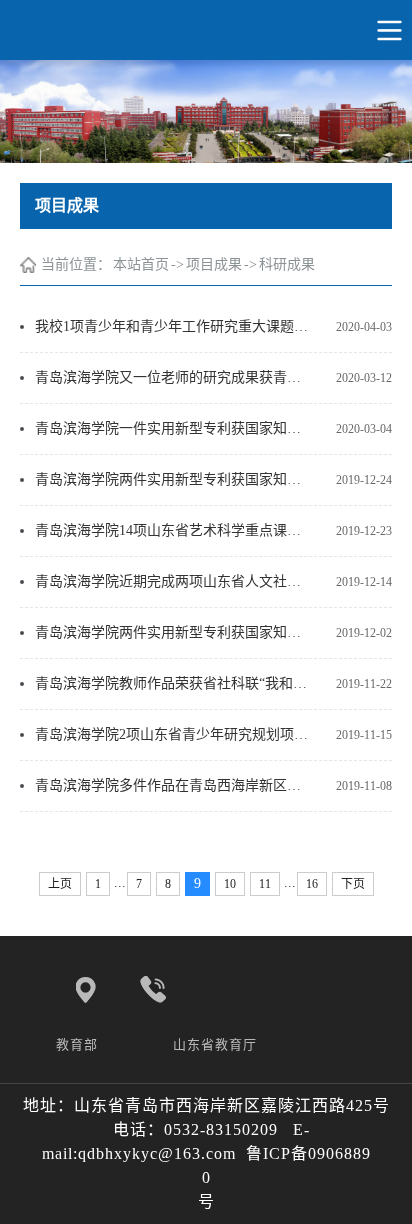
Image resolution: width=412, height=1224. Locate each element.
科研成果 (287, 264)
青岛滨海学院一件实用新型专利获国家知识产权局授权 (173, 428)
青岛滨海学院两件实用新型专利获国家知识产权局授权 (173, 479)
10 (230, 884)
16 (312, 884)
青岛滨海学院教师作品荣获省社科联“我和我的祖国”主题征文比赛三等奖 (173, 683)
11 (265, 884)
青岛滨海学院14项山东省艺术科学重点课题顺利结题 (173, 530)
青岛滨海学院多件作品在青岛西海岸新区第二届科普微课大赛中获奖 (173, 785)
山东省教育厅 (217, 1044)
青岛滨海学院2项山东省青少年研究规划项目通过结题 (173, 734)
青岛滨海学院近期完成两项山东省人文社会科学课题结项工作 (173, 581)
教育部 (79, 1044)
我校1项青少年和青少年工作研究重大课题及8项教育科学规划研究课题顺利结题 (173, 326)
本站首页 (141, 264)
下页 (353, 884)
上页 (60, 884)
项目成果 (214, 264)
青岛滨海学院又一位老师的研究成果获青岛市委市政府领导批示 (173, 377)
